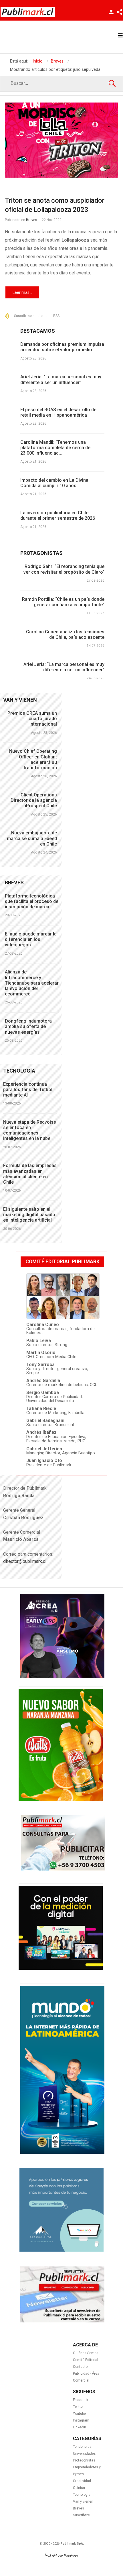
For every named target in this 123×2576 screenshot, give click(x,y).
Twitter (78, 2407)
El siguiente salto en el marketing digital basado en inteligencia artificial (29, 1215)
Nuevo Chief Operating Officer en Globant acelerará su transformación (33, 759)
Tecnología (82, 2495)
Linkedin (80, 2427)
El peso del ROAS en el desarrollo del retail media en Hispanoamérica (59, 412)
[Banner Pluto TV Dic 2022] (61, 1968)
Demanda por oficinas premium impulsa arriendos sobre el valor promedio (62, 347)
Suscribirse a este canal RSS (37, 316)
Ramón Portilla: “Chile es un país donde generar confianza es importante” (63, 602)
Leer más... (22, 292)
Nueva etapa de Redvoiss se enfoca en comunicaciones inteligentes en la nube (30, 1130)
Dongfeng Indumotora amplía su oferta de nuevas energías (28, 1026)
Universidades (84, 2453)
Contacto (80, 2367)
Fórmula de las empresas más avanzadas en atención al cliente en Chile (30, 1174)
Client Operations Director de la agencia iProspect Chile (34, 800)
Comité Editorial (86, 2360)
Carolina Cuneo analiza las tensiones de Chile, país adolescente (65, 635)
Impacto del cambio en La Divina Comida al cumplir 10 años (54, 483)
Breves (32, 220)
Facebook (81, 2400)
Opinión (79, 2488)
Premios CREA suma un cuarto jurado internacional (32, 719)
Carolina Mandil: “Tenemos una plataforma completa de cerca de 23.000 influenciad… (55, 448)
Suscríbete (81, 2515)
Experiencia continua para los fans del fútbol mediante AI (28, 1090)
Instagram (81, 2420)
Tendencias (82, 2447)
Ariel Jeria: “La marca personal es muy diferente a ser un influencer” (61, 380)
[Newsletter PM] (62, 2321)
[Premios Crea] (62, 1676)
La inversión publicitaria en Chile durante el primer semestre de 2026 (58, 515)
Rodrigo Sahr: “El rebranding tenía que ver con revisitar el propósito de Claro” (64, 569)
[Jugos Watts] (61, 1800)
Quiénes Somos (86, 2353)
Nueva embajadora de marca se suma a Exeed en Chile (32, 838)
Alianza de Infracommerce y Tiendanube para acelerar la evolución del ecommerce (32, 983)
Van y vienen (83, 2501)
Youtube (79, 2414)
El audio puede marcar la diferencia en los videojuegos (31, 939)
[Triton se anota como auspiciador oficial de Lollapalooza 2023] (61, 140)
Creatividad (82, 2481)
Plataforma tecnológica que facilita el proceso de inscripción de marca (32, 901)
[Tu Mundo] (62, 2152)
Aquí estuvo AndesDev (61, 2555)
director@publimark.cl (25, 1561)
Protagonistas (84, 2460)
